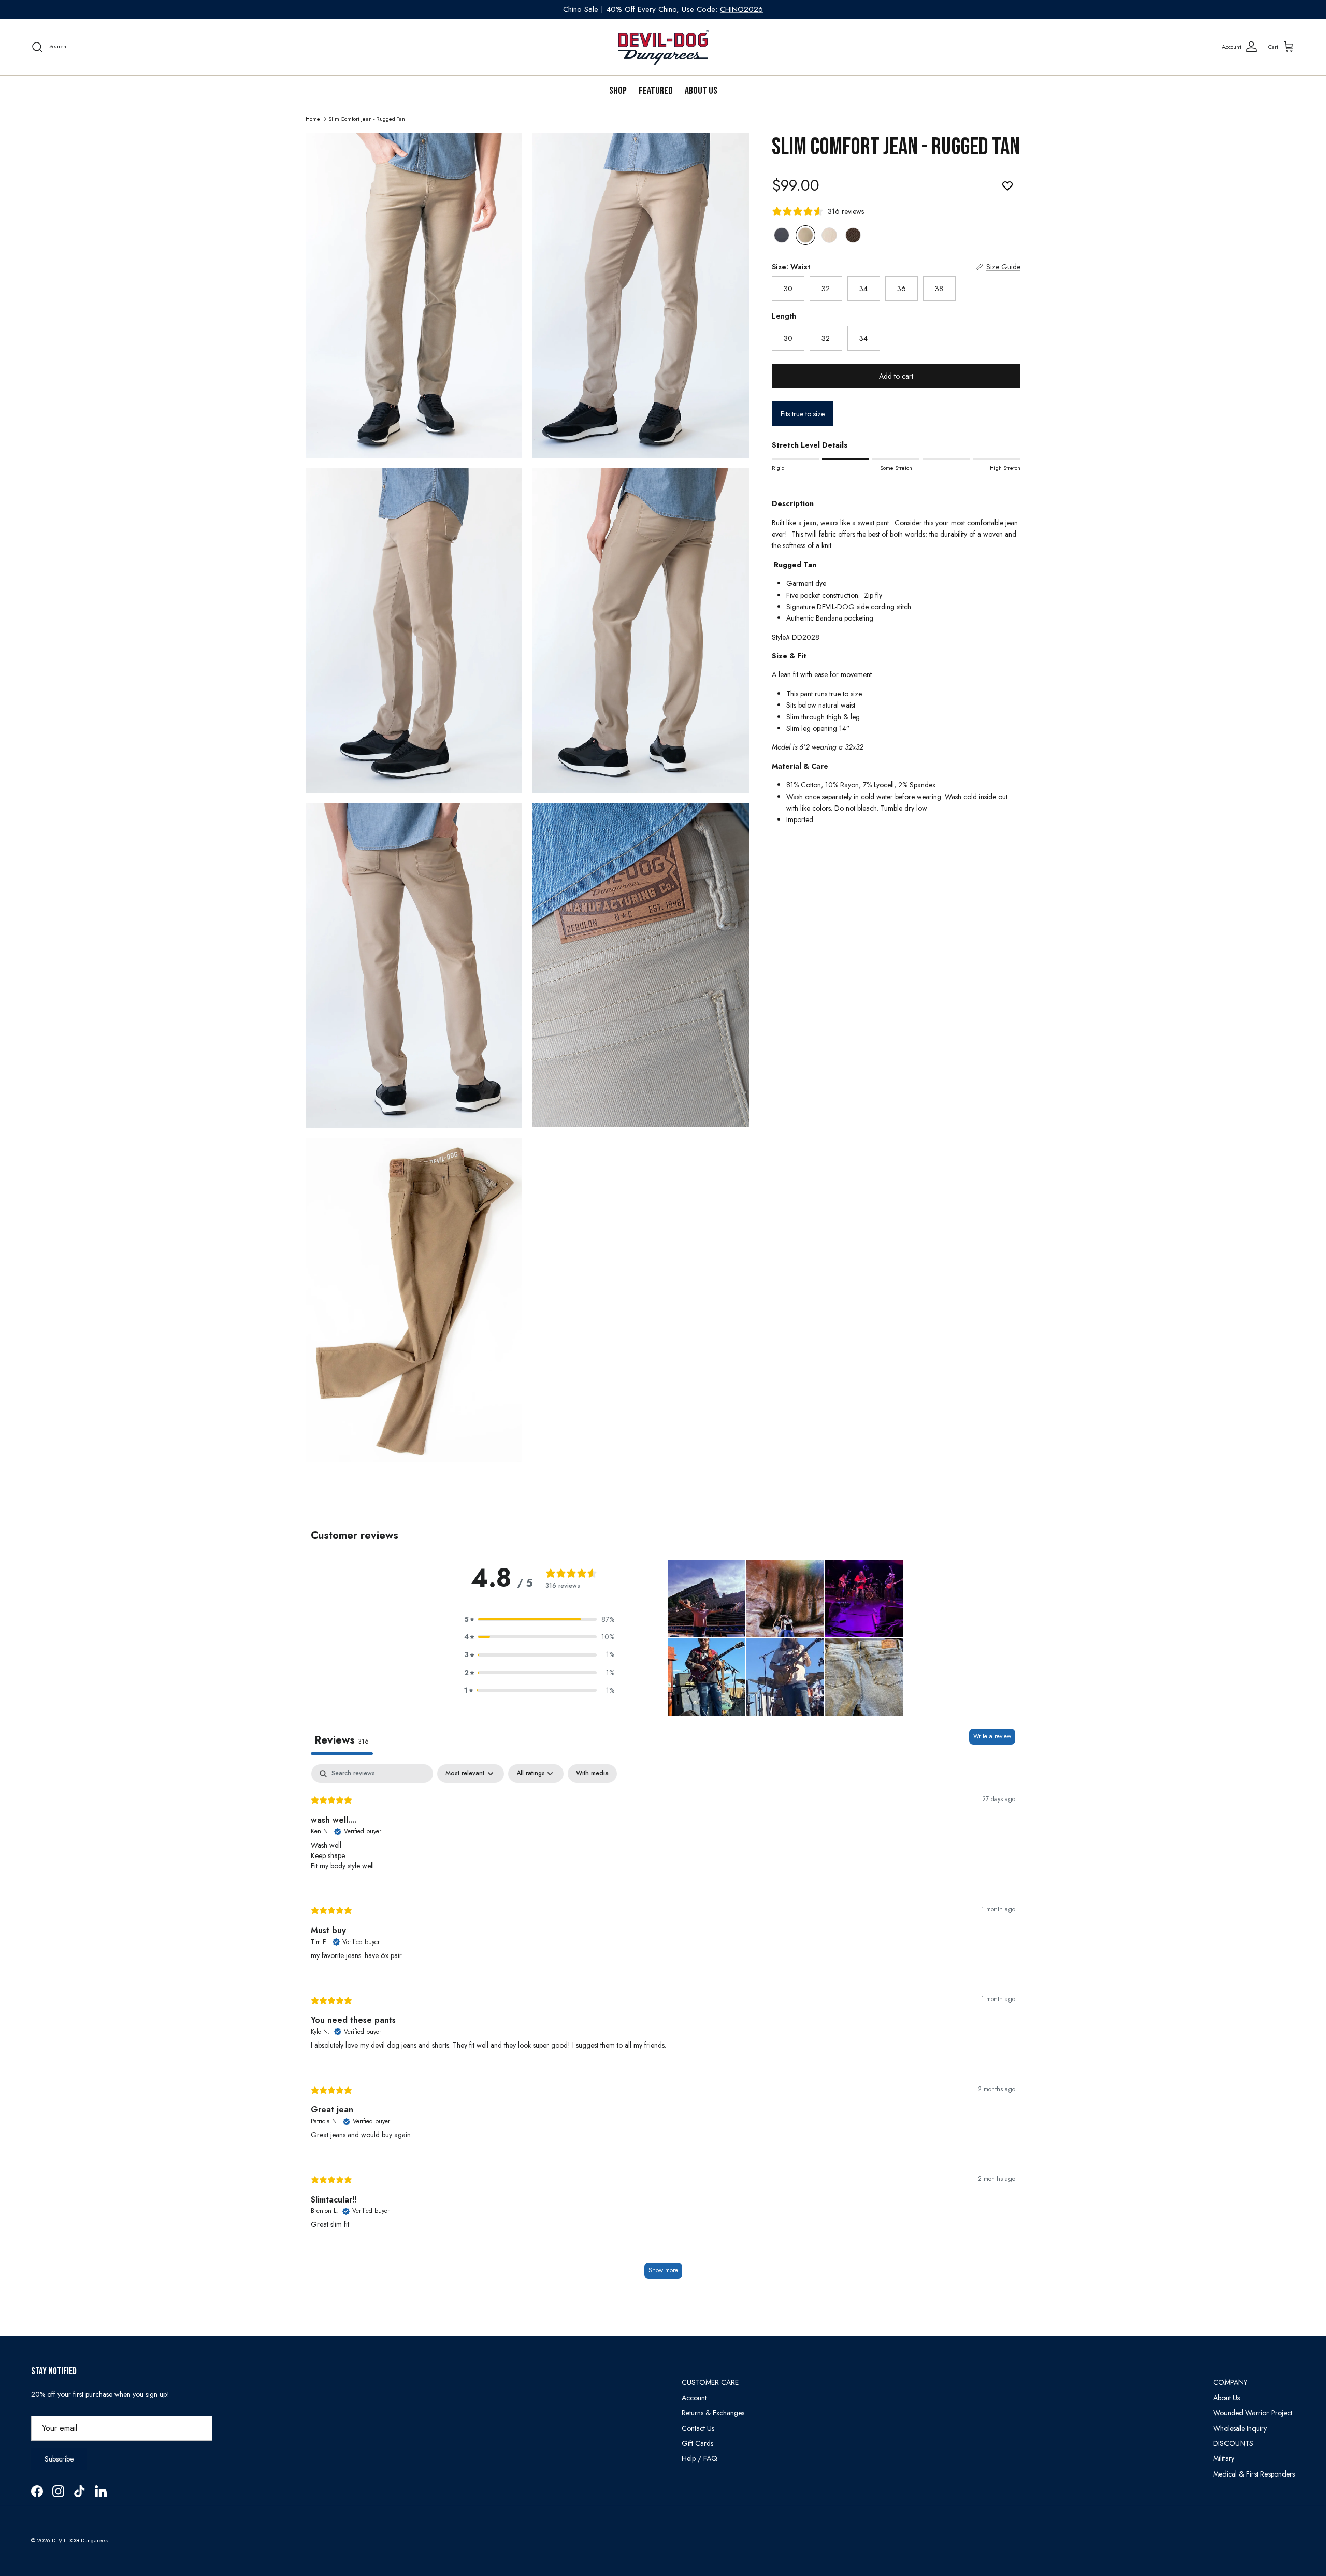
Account (694, 2398)
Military (1224, 2458)
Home (313, 118)
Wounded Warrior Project (1253, 2413)
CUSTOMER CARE (710, 2382)
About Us (701, 91)
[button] (539, 1619)
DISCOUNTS (1233, 2443)
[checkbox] (592, 1774)
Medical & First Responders (1254, 2474)
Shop (618, 91)
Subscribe (59, 2459)
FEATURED (656, 91)
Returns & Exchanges (713, 2413)
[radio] (782, 235)
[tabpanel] (663, 2027)
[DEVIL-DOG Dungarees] (663, 47)
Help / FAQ (700, 2458)
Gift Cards (697, 2443)
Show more (663, 2270)
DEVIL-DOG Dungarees (80, 2540)
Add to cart (896, 376)
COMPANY (1230, 2382)
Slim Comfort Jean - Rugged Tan (367, 118)
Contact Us (698, 2428)
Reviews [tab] (342, 1740)
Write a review (992, 1736)
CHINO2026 (741, 9)
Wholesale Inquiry (1240, 2428)
